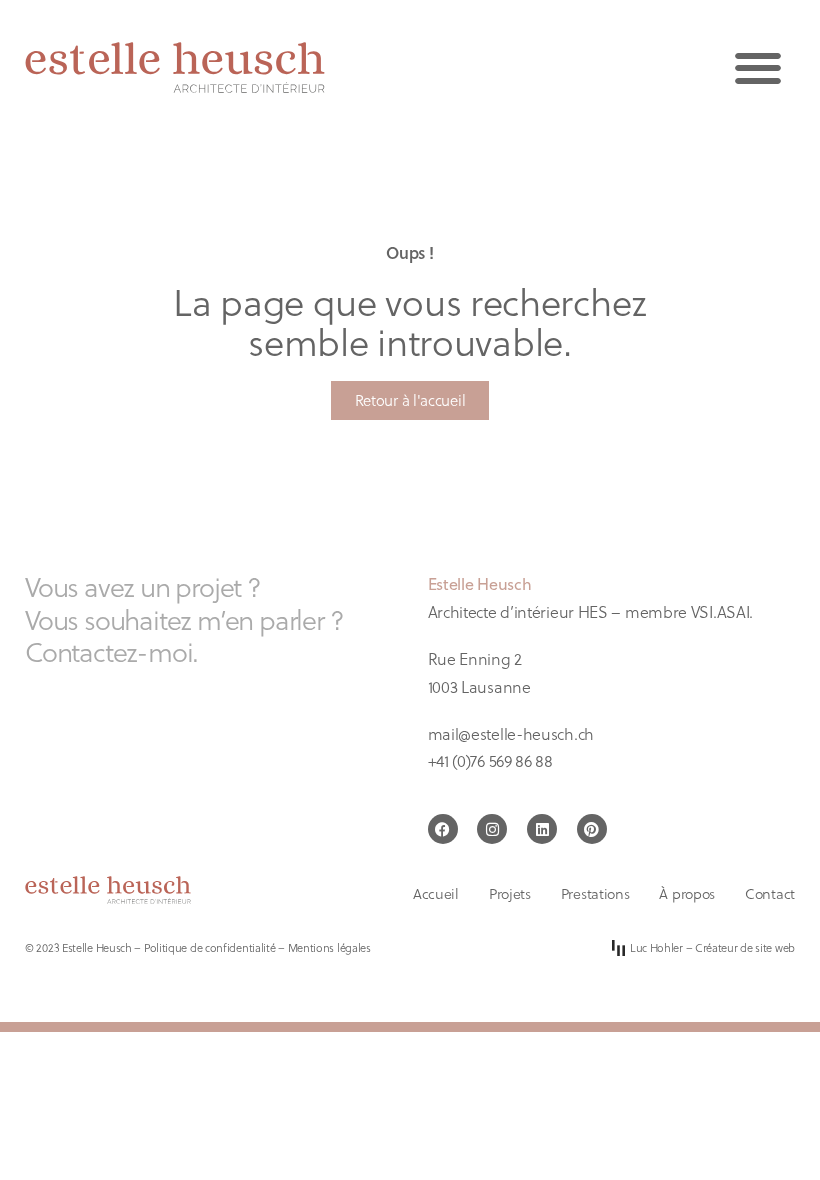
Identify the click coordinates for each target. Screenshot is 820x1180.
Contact (770, 894)
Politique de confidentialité (210, 947)
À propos (687, 894)
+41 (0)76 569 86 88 (490, 760)
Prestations (595, 894)
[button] (757, 67)
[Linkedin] (542, 829)
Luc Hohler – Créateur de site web (712, 947)
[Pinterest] (592, 829)
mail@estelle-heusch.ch (511, 733)
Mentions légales (329, 947)
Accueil (436, 894)
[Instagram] (492, 829)
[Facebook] (443, 829)
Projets (510, 894)
